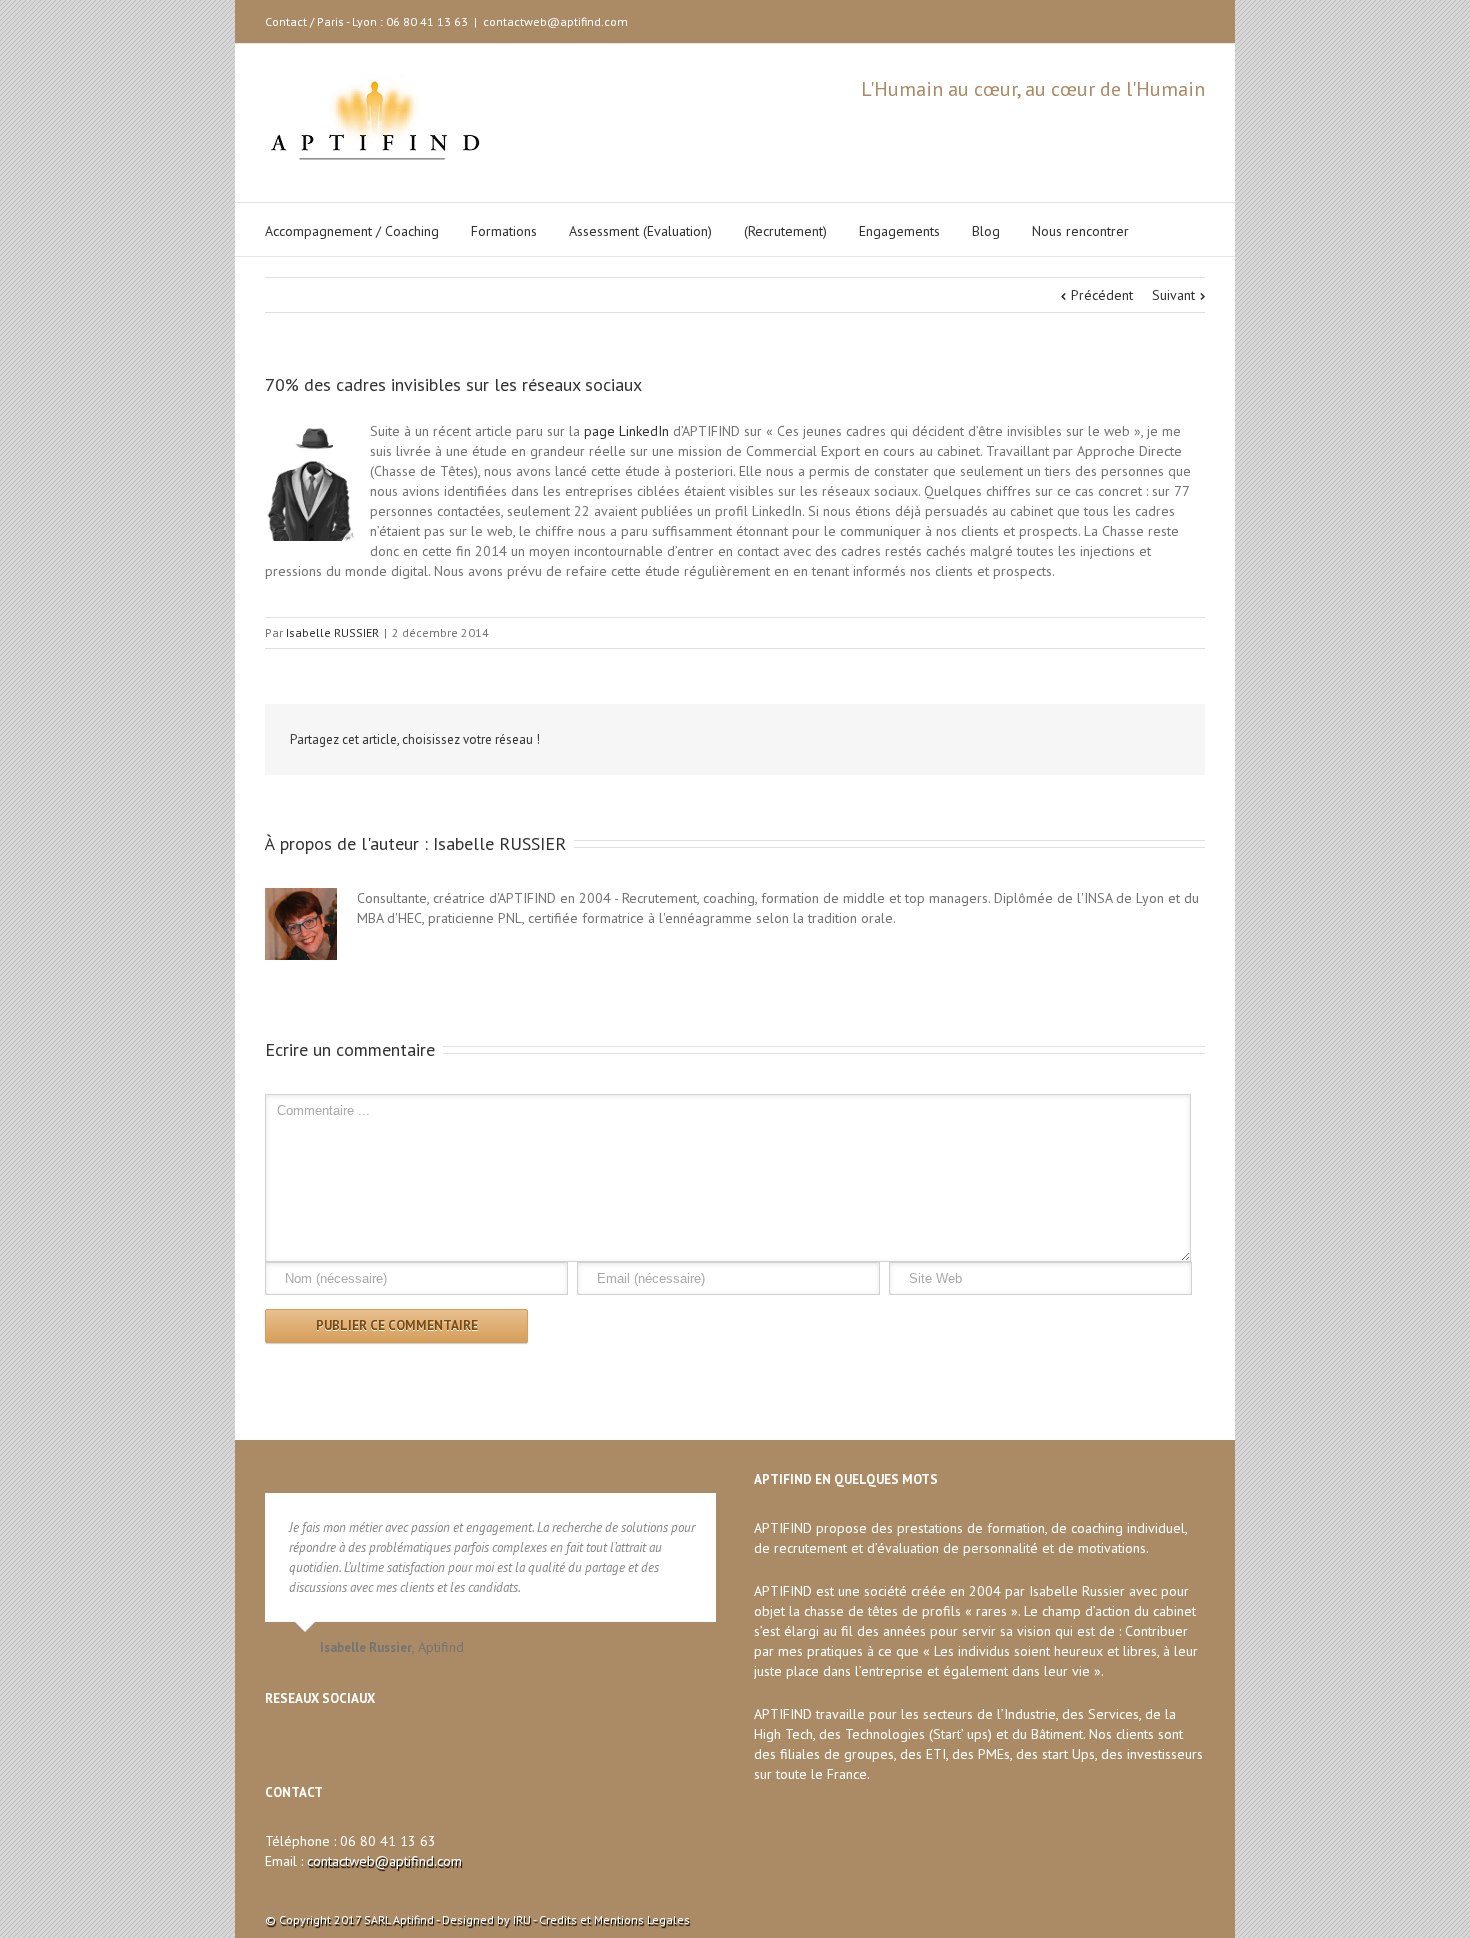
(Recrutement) (785, 231)
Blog (986, 231)
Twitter (1145, 19)
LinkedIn (1110, 17)
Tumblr (1024, 740)
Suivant (1173, 295)
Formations (504, 231)
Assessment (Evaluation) (640, 231)
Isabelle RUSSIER (332, 632)
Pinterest (1119, 742)
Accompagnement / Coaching (352, 231)
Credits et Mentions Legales (614, 1919)
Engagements (899, 231)
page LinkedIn (626, 431)
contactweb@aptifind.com (555, 21)
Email (1166, 741)
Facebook (1178, 19)
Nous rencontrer (1080, 231)
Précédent (1102, 295)
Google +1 (1071, 741)
